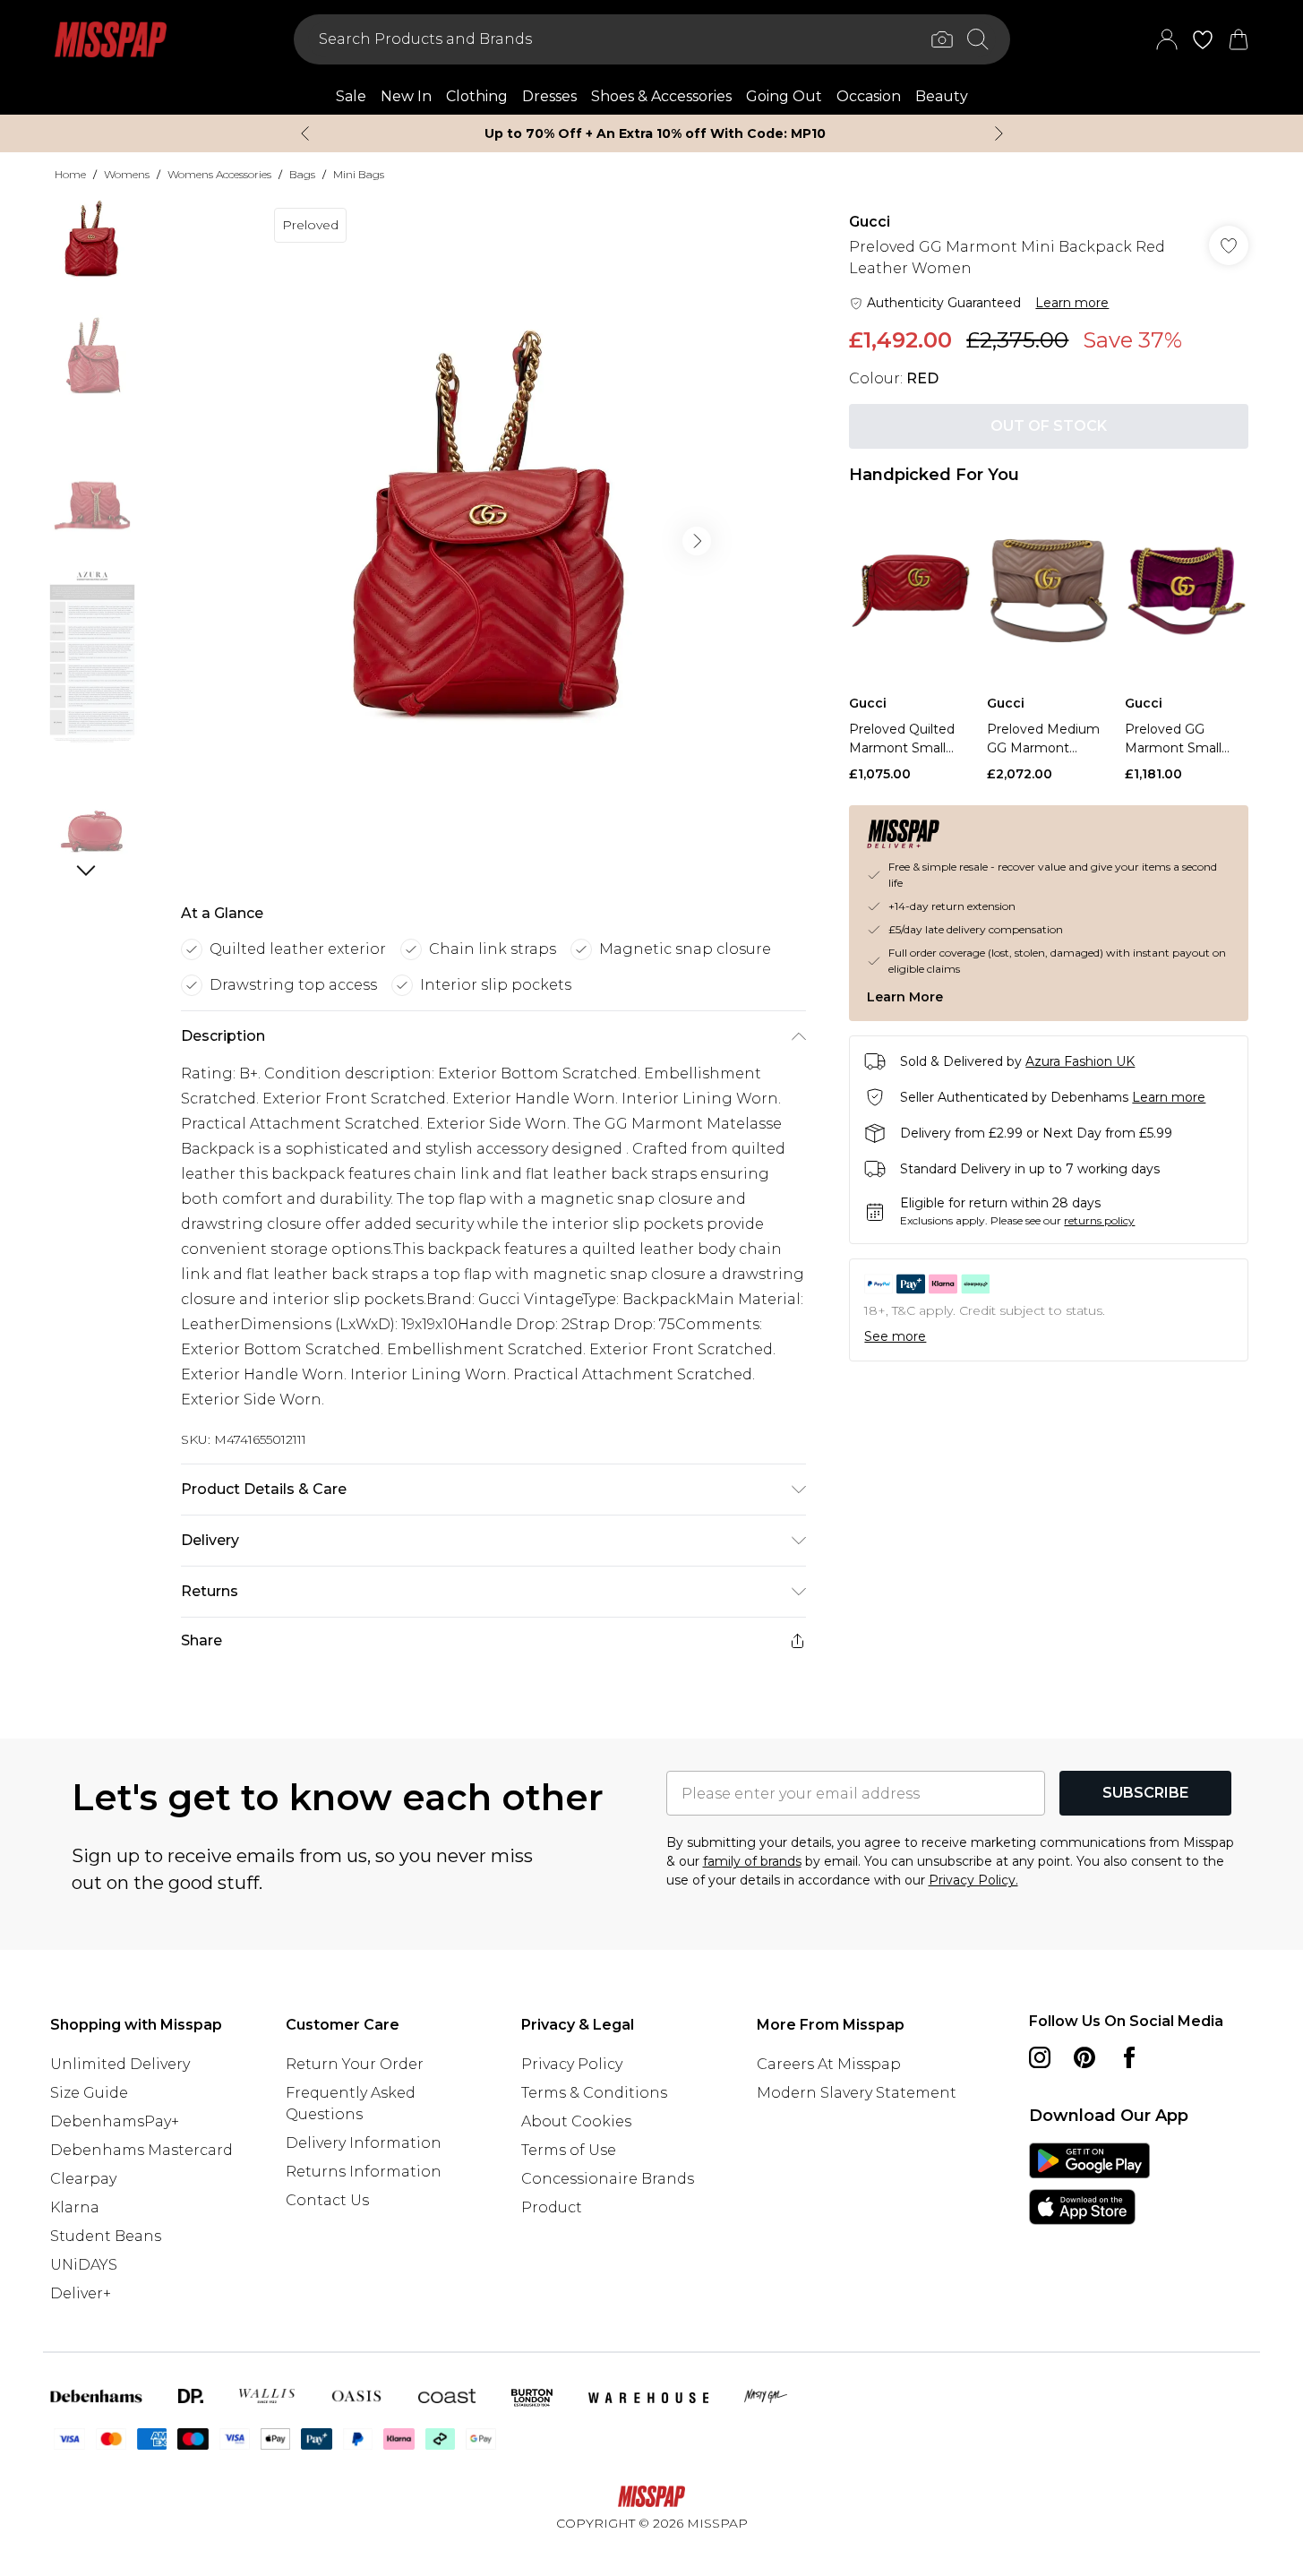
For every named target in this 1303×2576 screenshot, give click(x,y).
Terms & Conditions (594, 2093)
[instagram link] (1040, 2057)
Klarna (75, 2207)
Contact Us (327, 2200)
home (70, 174)
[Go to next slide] (697, 541)
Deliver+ (81, 2293)
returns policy (1099, 1220)
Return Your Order (355, 2064)
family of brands (752, 1861)
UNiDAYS (84, 2265)
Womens (127, 174)
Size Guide (89, 2093)
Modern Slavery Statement (857, 2093)
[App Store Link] (1089, 2184)
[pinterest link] (1084, 2057)
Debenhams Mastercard (141, 2150)
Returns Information (364, 2172)
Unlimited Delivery (120, 2064)
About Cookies (576, 2121)
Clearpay (83, 2179)
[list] (493, 541)
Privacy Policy (572, 2064)
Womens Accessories (219, 174)
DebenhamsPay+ (115, 2121)
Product (552, 2207)
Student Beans (106, 2236)
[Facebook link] (1129, 2057)
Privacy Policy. (973, 1880)
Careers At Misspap (829, 2064)
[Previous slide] (305, 133)
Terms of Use (569, 2150)
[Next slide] (999, 133)
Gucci (870, 222)
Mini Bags (359, 174)
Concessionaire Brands (608, 2179)
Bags (302, 174)
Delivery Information (364, 2143)
